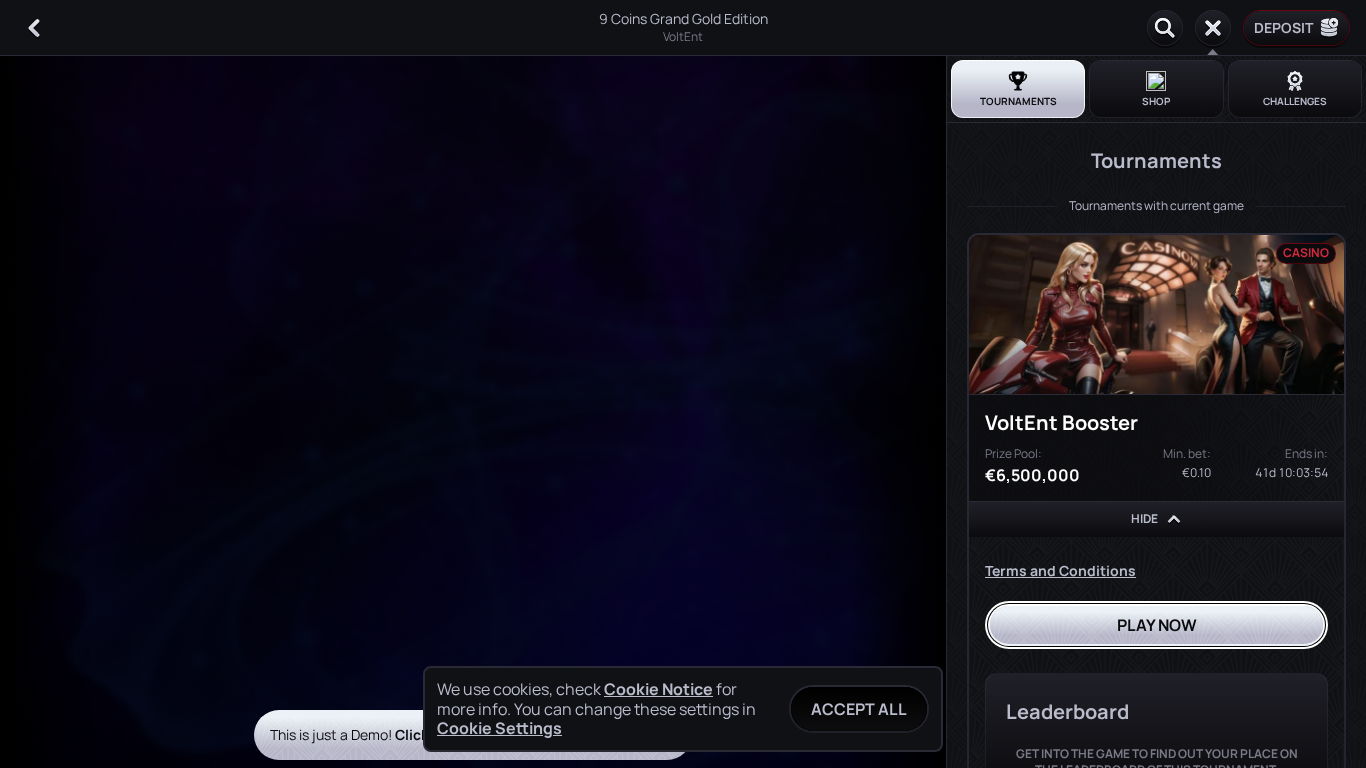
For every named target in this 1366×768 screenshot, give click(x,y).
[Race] (1213, 28)
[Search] (1165, 28)
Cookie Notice (658, 689)
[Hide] (1174, 519)
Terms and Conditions (1060, 570)
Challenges (1295, 101)
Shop (1156, 101)
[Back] (34, 28)
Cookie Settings (499, 728)
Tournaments (1018, 101)
